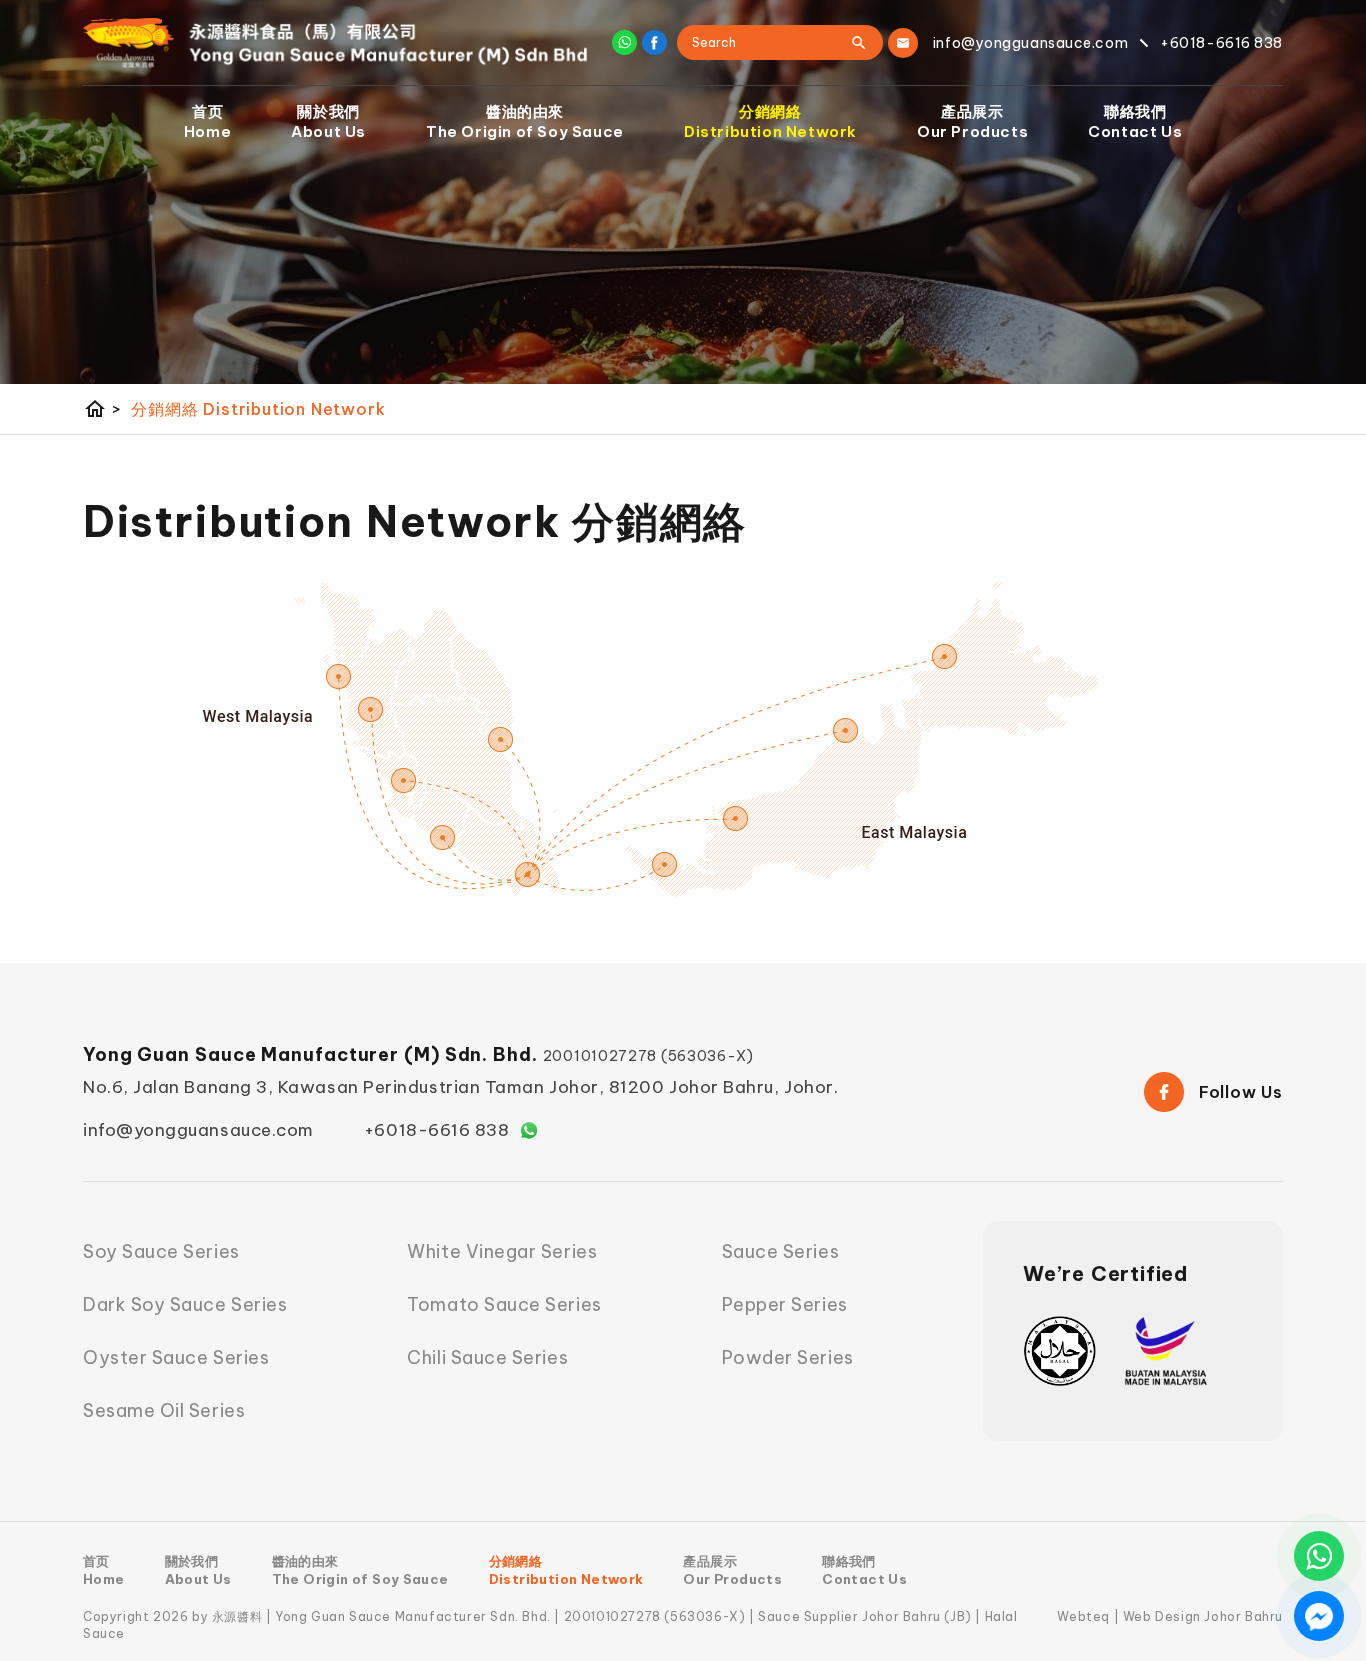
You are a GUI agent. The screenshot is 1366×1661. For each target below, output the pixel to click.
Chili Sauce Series (487, 1357)
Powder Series (788, 1357)
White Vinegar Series (502, 1251)
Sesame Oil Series (164, 1410)
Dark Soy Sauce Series (185, 1304)
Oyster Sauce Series (176, 1357)
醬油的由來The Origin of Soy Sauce (525, 121)
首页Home (207, 121)
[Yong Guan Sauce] (335, 43)
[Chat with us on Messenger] (1319, 1616)
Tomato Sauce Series (504, 1304)
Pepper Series (785, 1304)
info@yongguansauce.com (198, 1130)
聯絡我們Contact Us (1135, 121)
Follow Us (1241, 1092)
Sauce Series (780, 1251)
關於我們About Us (328, 121)
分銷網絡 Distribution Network (258, 409)
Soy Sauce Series (161, 1251)
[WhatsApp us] (1319, 1556)
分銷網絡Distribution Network (770, 121)
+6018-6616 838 (437, 1130)
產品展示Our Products (972, 121)
